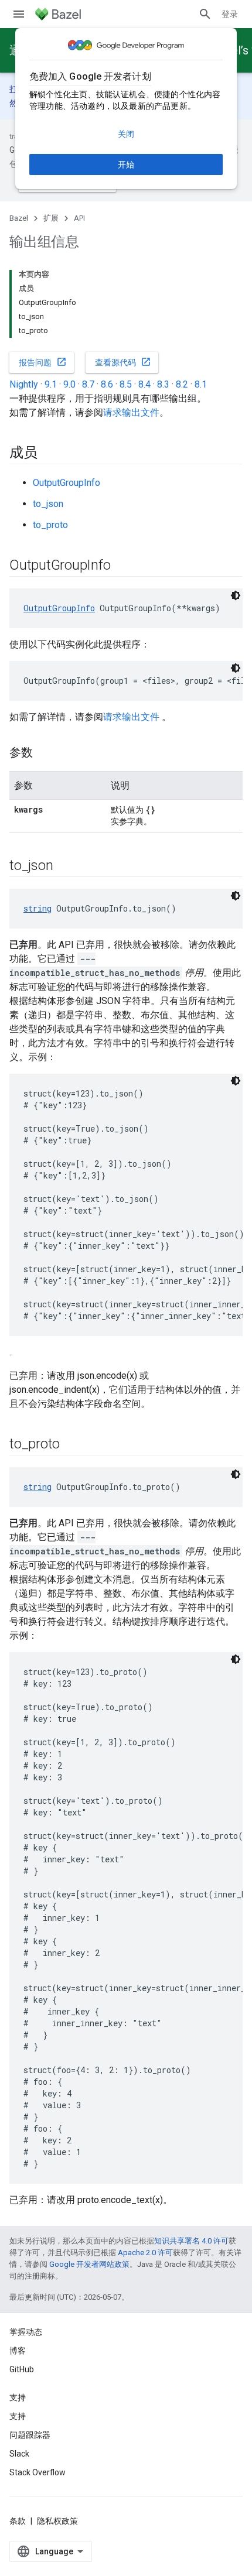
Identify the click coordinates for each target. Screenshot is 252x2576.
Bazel (19, 218)
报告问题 (43, 362)
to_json (48, 504)
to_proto (50, 525)
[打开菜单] (19, 14)
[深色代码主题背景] (236, 595)
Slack (19, 2454)
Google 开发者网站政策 (89, 2264)
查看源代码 (123, 362)
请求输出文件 (131, 412)
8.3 (163, 384)
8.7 (88, 384)
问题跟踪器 (30, 2435)
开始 (126, 165)
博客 (18, 2351)
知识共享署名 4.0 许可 (191, 2241)
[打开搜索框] (205, 14)
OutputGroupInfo (67, 483)
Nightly (24, 384)
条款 (18, 2521)
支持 (18, 2416)
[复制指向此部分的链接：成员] (49, 454)
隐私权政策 (57, 2521)
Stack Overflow (38, 2472)
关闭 (126, 134)
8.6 (107, 384)
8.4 (144, 384)
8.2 (182, 384)
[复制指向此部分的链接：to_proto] (71, 1445)
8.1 (201, 384)
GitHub (22, 2369)
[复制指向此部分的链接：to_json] (64, 866)
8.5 (126, 384)
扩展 (51, 218)
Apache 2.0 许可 (145, 2253)
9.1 (51, 384)
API (79, 218)
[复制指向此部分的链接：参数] (45, 753)
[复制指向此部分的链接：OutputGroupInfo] (122, 566)
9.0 (69, 384)
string (38, 908)
